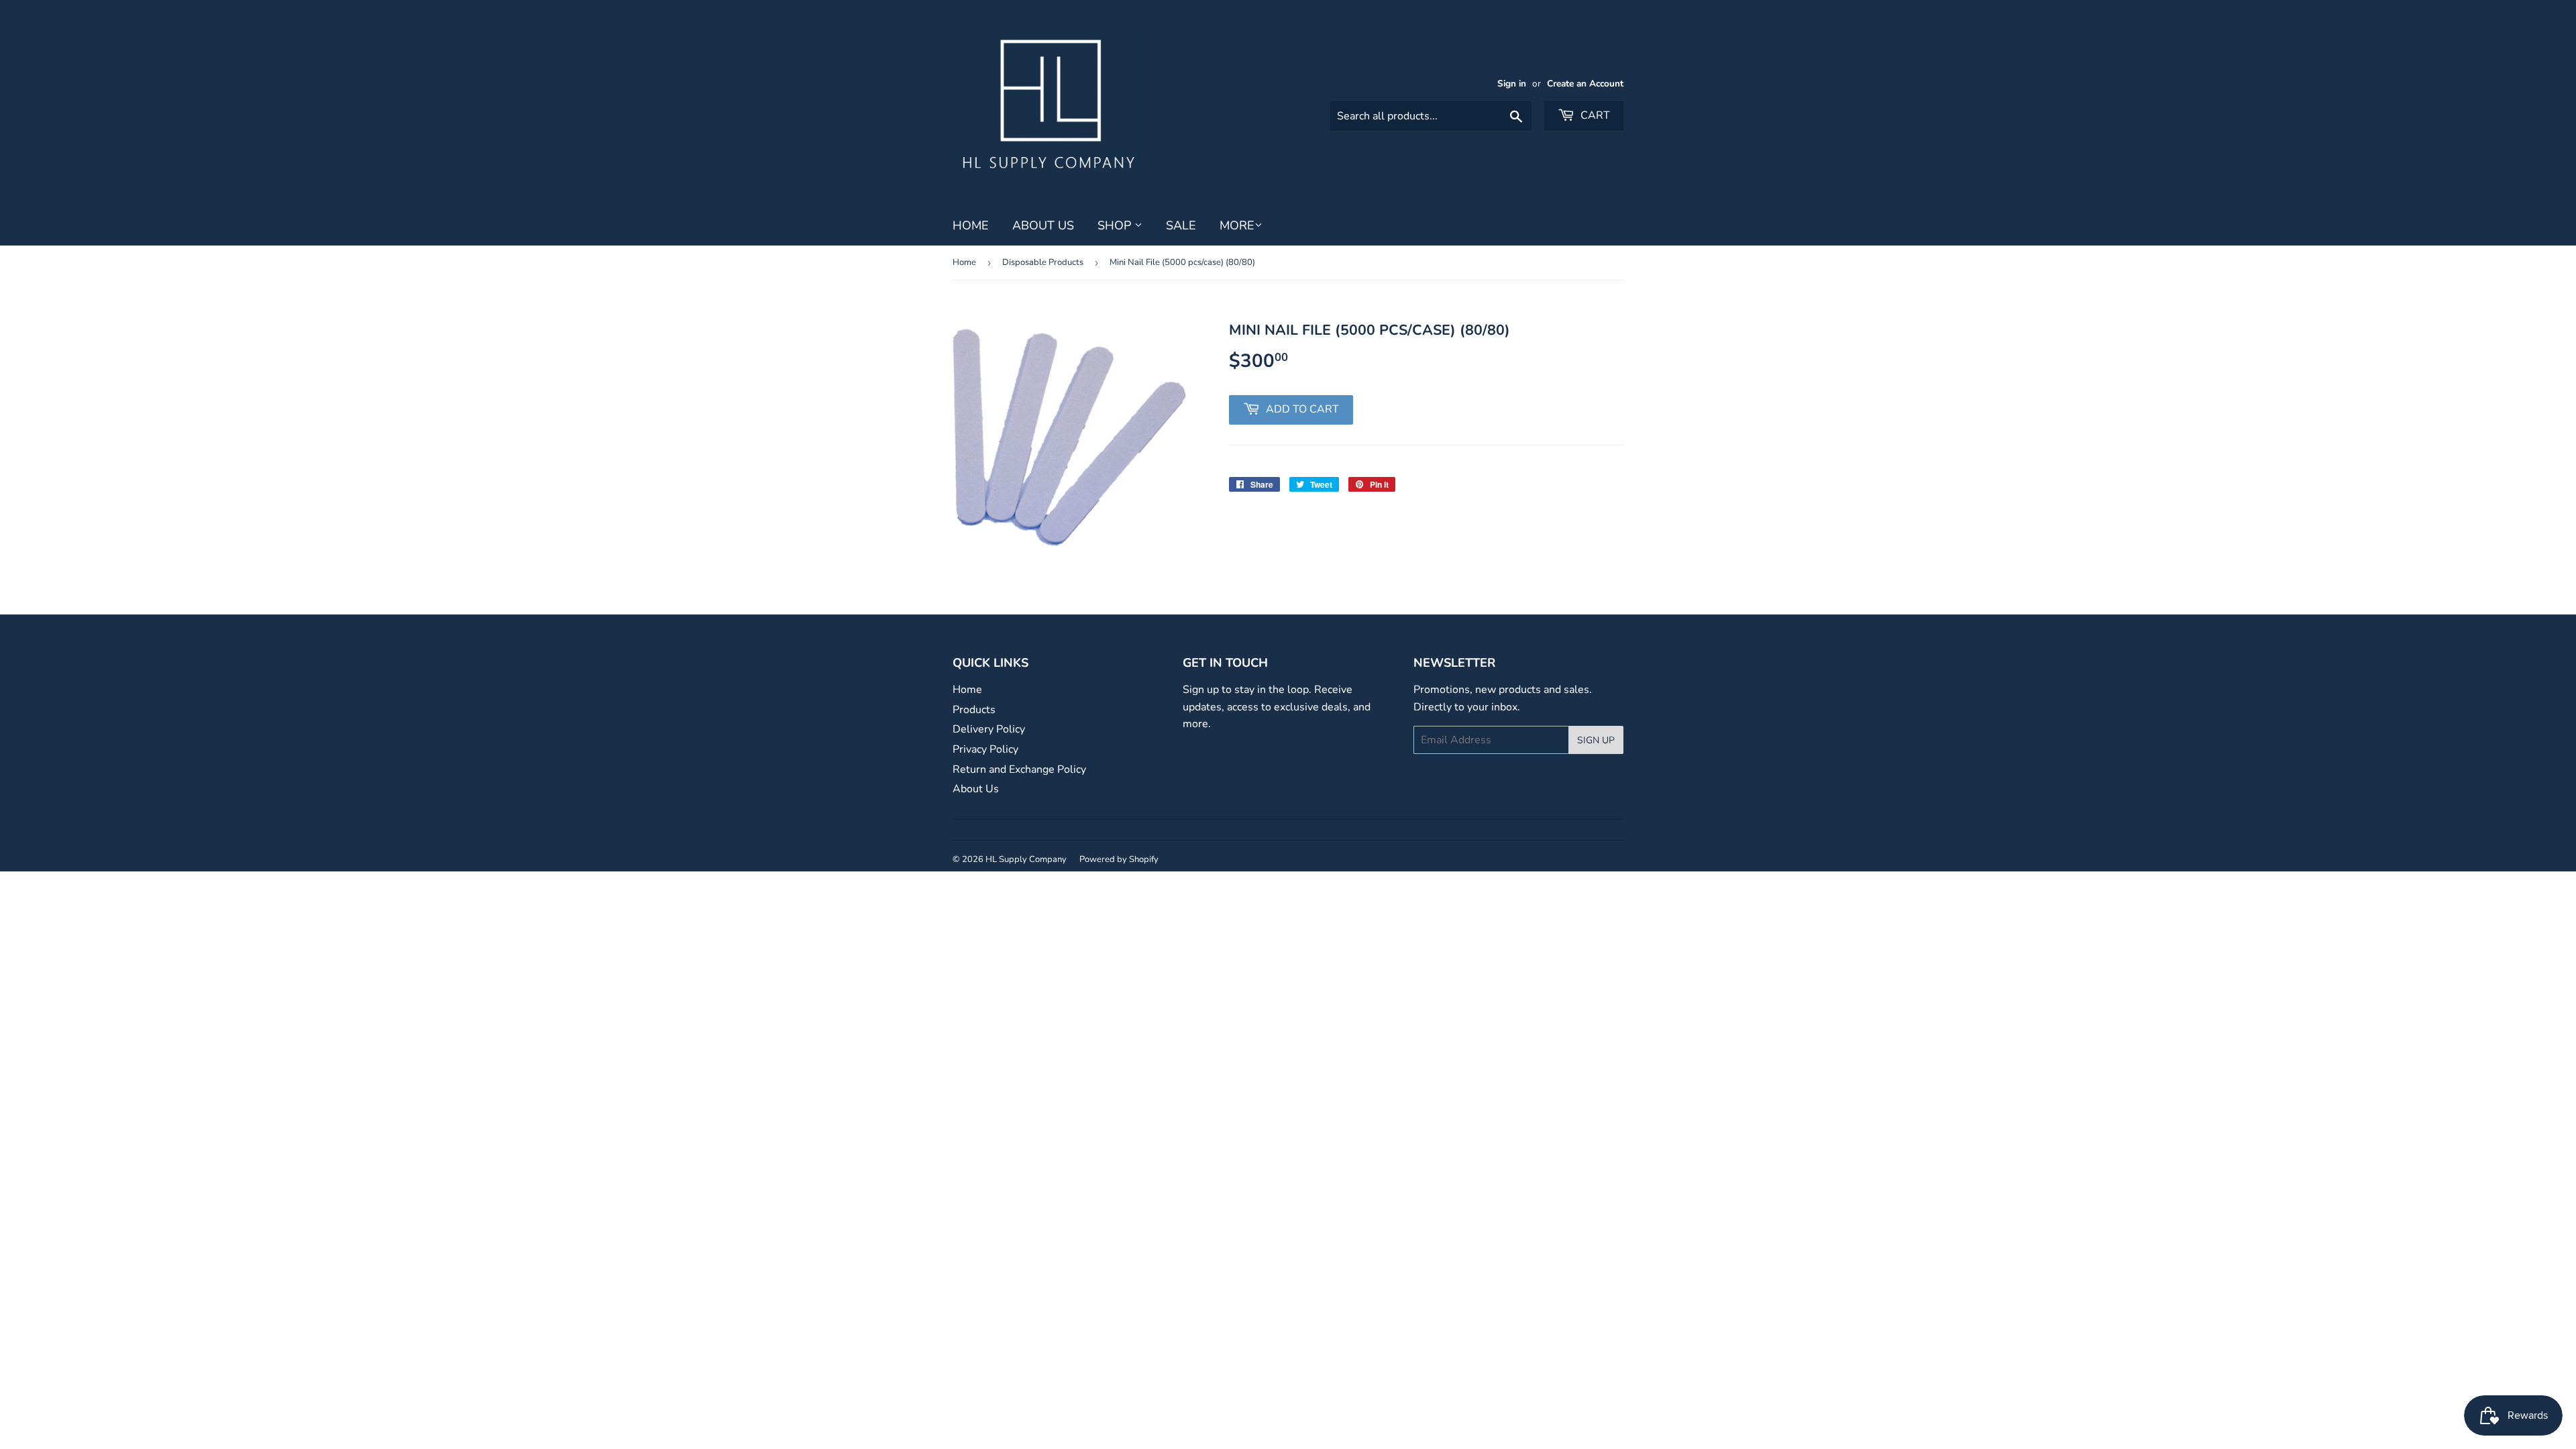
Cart (1594, 115)
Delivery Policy (989, 729)
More (1237, 225)
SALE (1181, 225)
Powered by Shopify (1119, 859)
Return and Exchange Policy (1019, 769)
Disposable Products (1043, 262)
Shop (1116, 225)
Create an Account (1585, 84)
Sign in (1512, 84)
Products (974, 710)
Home (971, 225)
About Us (1043, 225)
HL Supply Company (1026, 859)
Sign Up (1596, 740)
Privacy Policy (985, 749)
